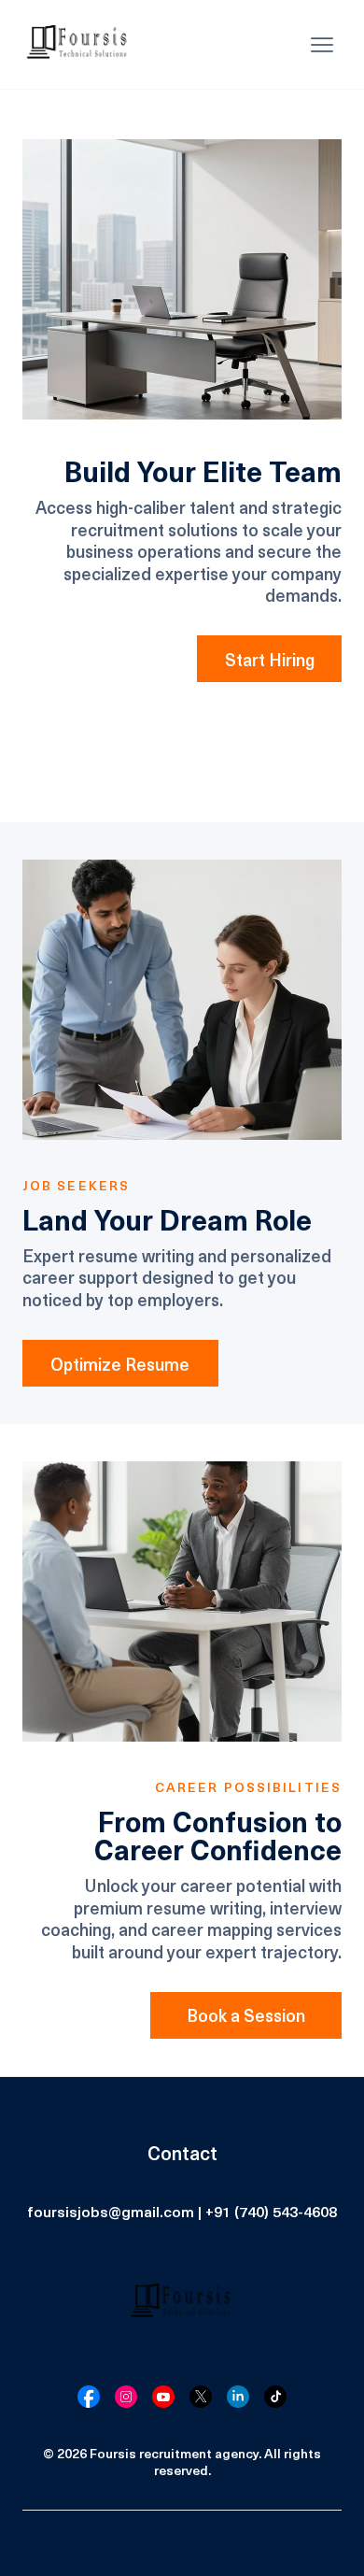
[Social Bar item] (89, 2397)
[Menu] (322, 45)
